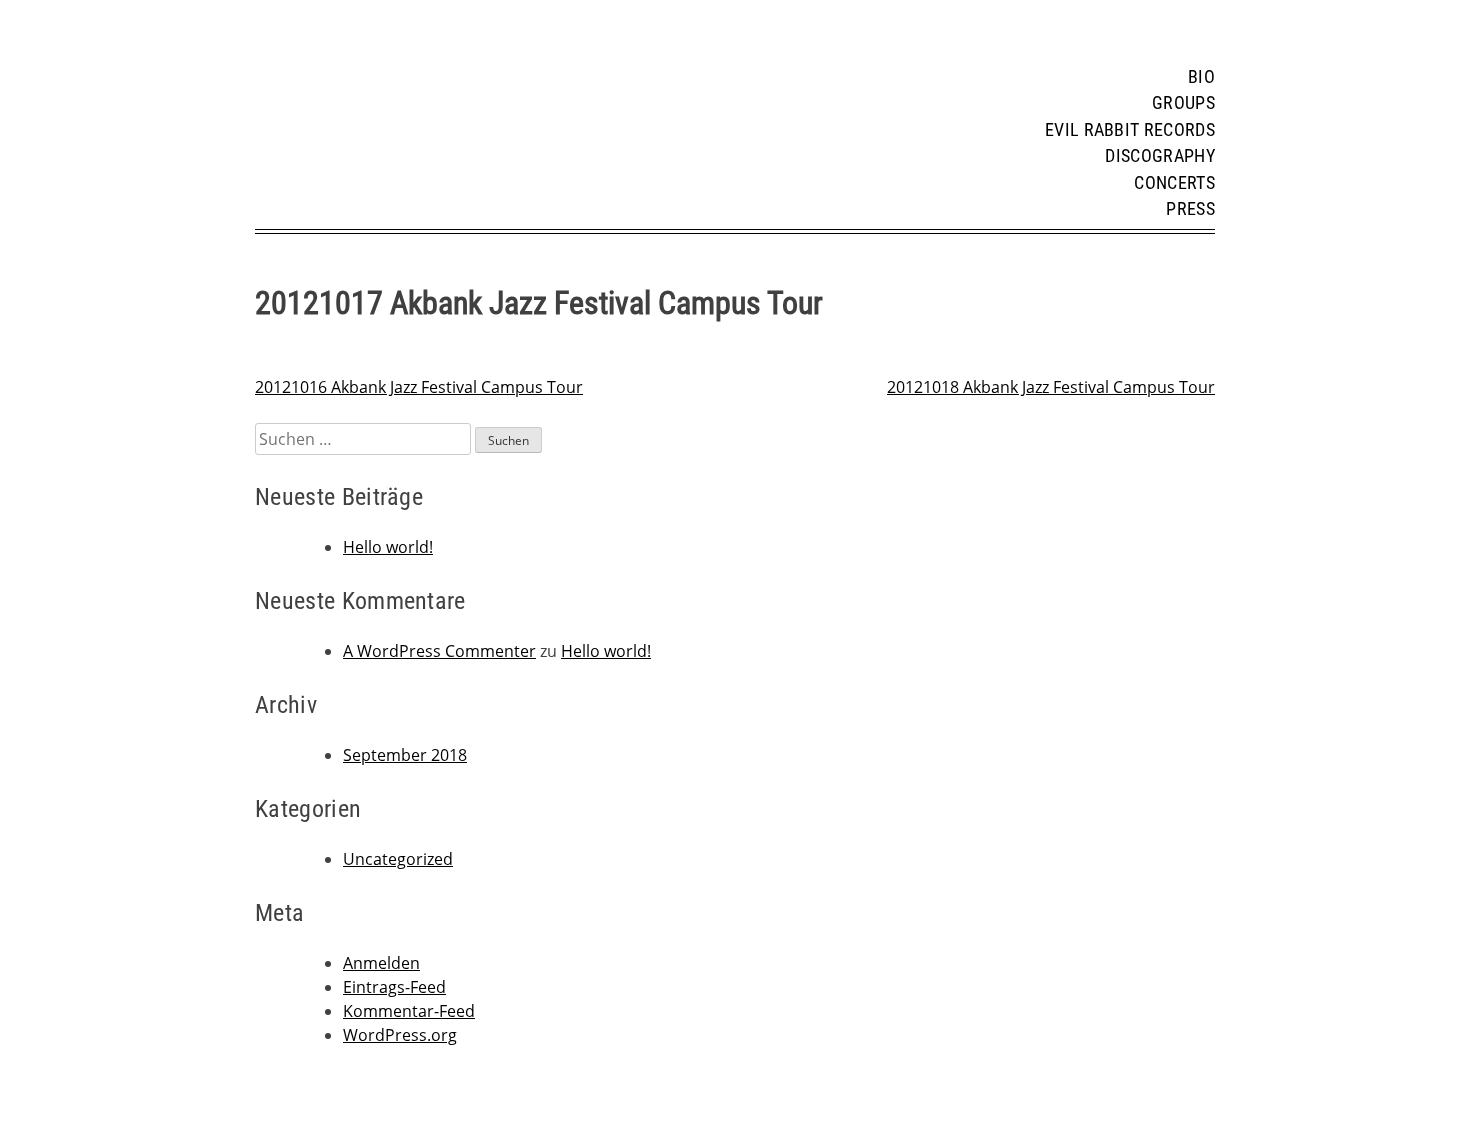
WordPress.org (400, 1035)
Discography (1160, 156)
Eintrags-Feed (394, 987)
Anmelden (381, 963)
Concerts (1174, 183)
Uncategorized (398, 859)
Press (1190, 209)
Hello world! (388, 547)
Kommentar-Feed (409, 1011)
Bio (1201, 77)
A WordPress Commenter (439, 651)
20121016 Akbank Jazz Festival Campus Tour (419, 387)
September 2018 (405, 755)
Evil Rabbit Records (1130, 130)
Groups (1183, 103)
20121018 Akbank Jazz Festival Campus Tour (1051, 387)
